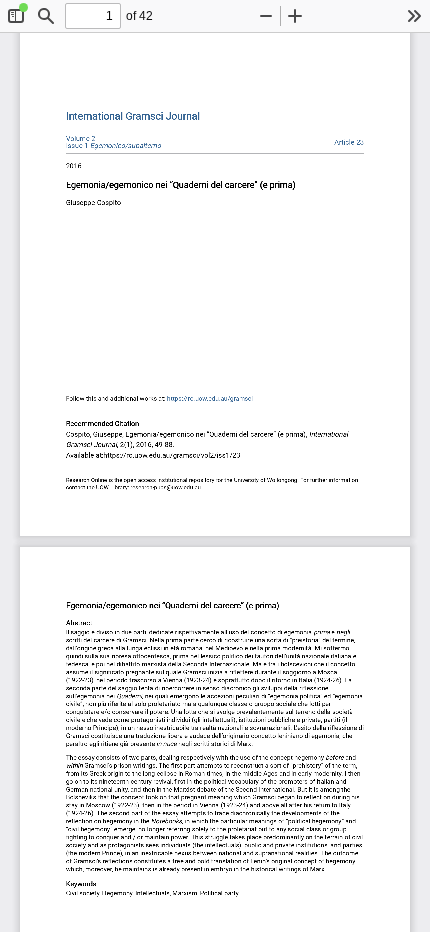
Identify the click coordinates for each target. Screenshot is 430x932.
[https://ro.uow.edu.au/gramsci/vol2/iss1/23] (349, 142)
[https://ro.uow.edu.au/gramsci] (133, 116)
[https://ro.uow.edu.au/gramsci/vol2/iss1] (113, 146)
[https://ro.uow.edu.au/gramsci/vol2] (80, 139)
